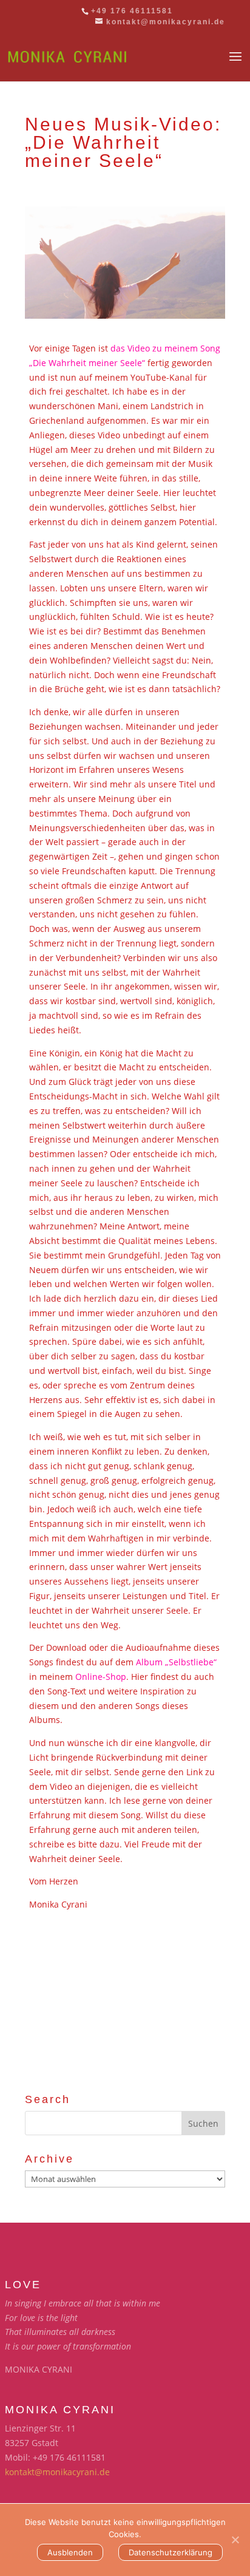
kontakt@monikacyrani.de (57, 2472)
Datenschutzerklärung (171, 2552)
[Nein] (235, 2540)
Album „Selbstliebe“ (176, 1662)
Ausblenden (70, 2552)
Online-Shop (101, 1677)
